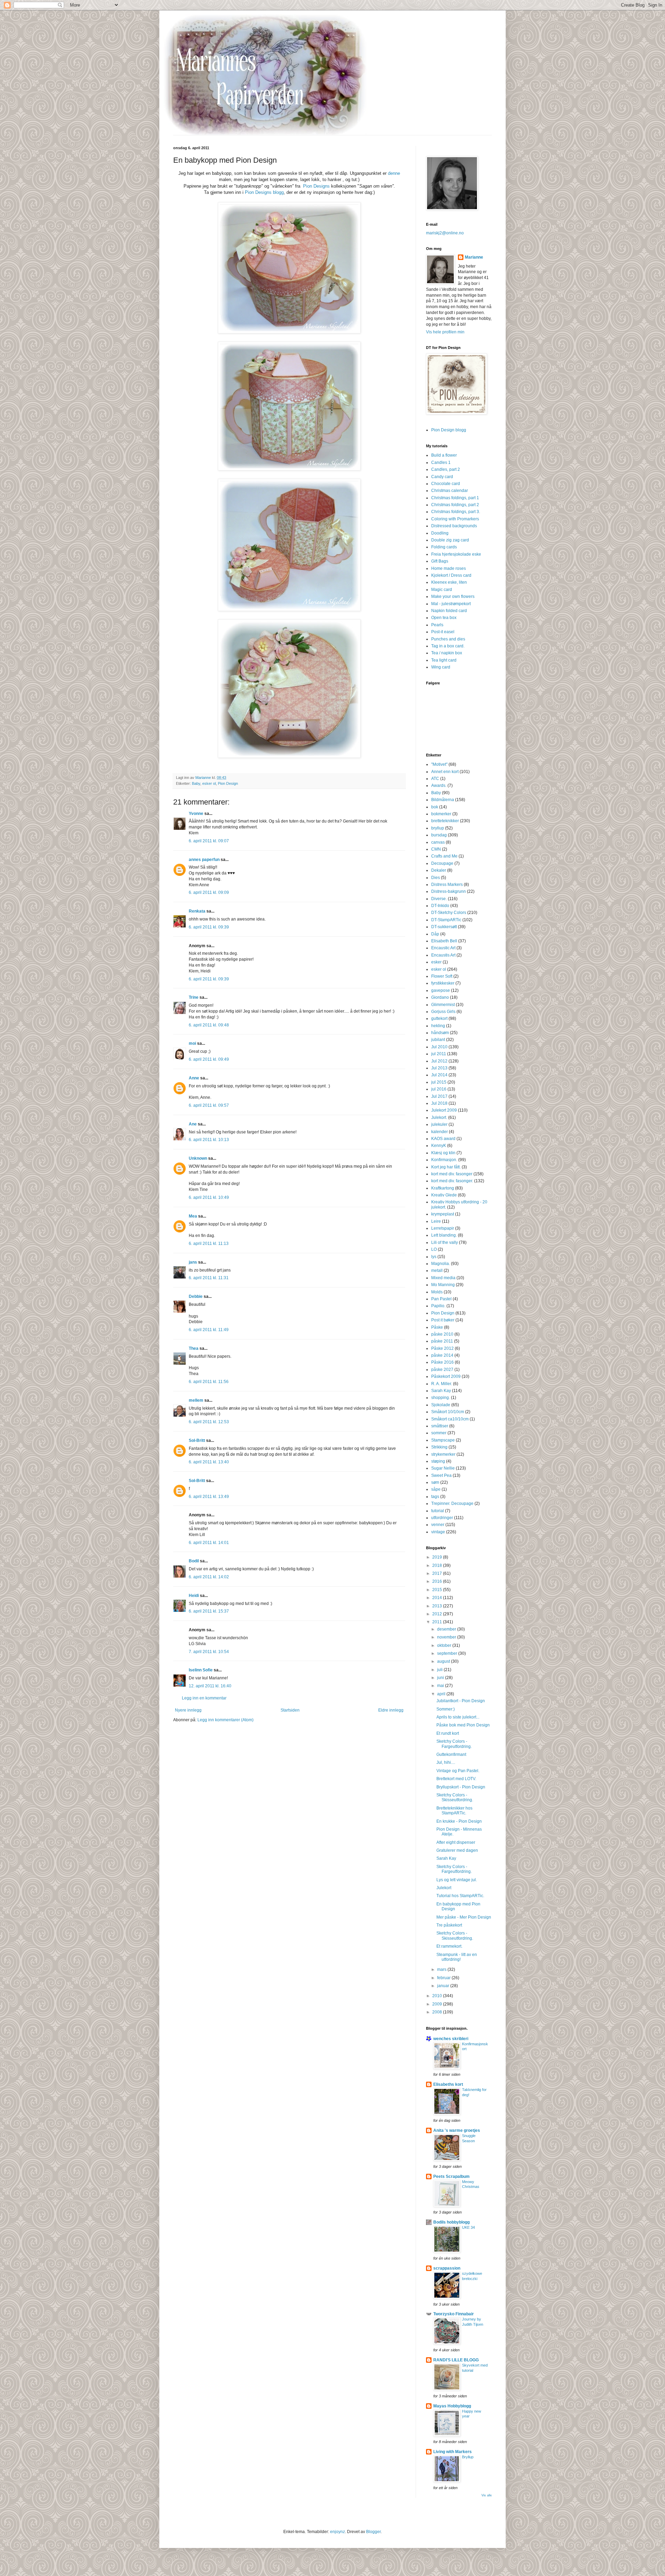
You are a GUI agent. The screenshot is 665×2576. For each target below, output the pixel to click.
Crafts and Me (444, 856)
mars (442, 1969)
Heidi (194, 1596)
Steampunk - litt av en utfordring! (457, 1957)
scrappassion (447, 2268)
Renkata (197, 911)
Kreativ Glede (444, 1195)
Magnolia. (441, 1264)
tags (435, 1497)
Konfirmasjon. (444, 1160)
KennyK (439, 1146)
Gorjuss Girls (443, 1012)
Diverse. (439, 899)
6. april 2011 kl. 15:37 (209, 1611)
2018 (438, 1565)
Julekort (444, 1888)
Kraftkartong (443, 1188)
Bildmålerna (443, 800)
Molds (437, 1292)
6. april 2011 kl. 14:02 (209, 1577)
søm (435, 1482)
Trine (194, 997)
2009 (438, 2004)
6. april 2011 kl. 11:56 (209, 1382)
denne (394, 173)
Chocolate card (446, 484)
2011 (438, 1622)
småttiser (440, 1426)
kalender (440, 1132)
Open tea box (444, 618)
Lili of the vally (445, 1242)
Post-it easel (443, 632)
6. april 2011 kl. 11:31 (209, 1278)
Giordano (440, 997)
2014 (438, 1598)
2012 (438, 1614)
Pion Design (228, 783)
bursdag (439, 835)
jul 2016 (439, 1089)
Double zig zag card (450, 540)
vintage (438, 1532)
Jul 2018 (439, 1103)
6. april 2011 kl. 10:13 (209, 1140)
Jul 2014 (439, 1075)
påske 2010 (442, 1334)
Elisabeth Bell (444, 941)
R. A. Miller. (442, 1384)
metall (437, 1271)
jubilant (438, 1040)
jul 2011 (439, 1054)
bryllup (438, 828)
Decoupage (442, 863)
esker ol (209, 783)
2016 (438, 1581)
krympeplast (443, 1214)
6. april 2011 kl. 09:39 (209, 927)
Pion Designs (316, 186)
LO (434, 1249)
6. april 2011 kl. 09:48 (209, 1025)
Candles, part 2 (446, 469)
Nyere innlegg (188, 1710)
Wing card (441, 667)
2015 (438, 1590)
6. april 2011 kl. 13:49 (209, 1497)
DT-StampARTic (446, 920)
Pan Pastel (441, 1299)
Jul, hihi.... (446, 1762)
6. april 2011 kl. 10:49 (209, 1197)
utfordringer (442, 1518)
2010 (438, 1996)
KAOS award (443, 1139)
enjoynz (338, 2532)
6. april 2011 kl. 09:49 (209, 1059)
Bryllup (468, 2457)
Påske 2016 (442, 1362)
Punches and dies (448, 639)
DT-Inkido (440, 906)
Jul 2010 (439, 1047)
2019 (438, 1557)
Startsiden (290, 1710)
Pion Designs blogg (264, 192)
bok (435, 807)
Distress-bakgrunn (449, 891)
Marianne (474, 257)
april (442, 1694)
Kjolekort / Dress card (451, 575)
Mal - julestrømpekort (451, 604)
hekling (438, 1026)
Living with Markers (453, 2452)
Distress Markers (447, 885)
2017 (438, 1573)
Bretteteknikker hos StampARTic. (454, 1811)
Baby (196, 783)
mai (441, 1686)
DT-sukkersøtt (444, 927)
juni (441, 1678)
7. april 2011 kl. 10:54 (209, 1652)
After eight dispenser (456, 1842)
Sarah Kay (441, 1391)
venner (438, 1525)
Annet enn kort (445, 772)
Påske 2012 (442, 1348)
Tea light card (444, 660)
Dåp (435, 934)
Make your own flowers (453, 596)
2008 (438, 2012)
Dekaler (439, 870)
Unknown (198, 1158)
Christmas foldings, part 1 (455, 498)
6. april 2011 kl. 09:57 (209, 1105)
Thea (194, 1348)
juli (440, 1670)
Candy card (442, 477)
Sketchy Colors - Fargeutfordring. (454, 1744)
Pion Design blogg (449, 430)
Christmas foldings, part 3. (456, 512)
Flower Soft (442, 976)
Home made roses (449, 568)
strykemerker (443, 1454)
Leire (436, 1221)
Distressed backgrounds (454, 526)
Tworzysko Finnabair (454, 2314)
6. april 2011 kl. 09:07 (209, 841)
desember (447, 1629)
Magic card (442, 590)
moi (192, 1043)
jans (193, 1262)
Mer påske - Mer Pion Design (464, 1917)
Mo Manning (443, 1285)
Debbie (196, 1296)
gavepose (441, 990)
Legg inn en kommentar (204, 1698)
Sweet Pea (441, 1475)
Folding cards (444, 547)
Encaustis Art (443, 955)
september (448, 1653)
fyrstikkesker (443, 983)
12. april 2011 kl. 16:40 (210, 1686)
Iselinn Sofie (201, 1670)
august (444, 1661)
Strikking (439, 1447)
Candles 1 (441, 463)
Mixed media (443, 1278)
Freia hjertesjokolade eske (456, 554)
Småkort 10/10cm (448, 1412)
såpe (436, 1489)
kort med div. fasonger (452, 1174)
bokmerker (441, 814)
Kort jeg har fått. (446, 1167)
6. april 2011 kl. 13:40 (209, 1462)
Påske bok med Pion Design (463, 1725)
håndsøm (440, 1033)
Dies (436, 878)
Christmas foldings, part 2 (455, 505)
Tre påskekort (449, 1925)
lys (434, 1257)
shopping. (441, 1398)
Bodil (194, 1561)
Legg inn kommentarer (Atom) (225, 1720)
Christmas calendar (450, 491)
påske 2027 (442, 1370)
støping (438, 1461)
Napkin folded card (449, 611)
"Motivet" (439, 764)
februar (444, 1978)
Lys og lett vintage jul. (457, 1880)
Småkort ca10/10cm (450, 1419)
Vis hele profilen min (445, 332)
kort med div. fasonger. (452, 1181)
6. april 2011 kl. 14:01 (209, 1543)
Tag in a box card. (448, 646)
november (447, 1637)
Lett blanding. (444, 1235)
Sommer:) (446, 1709)
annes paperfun (204, 860)
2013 (438, 1606)
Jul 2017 (439, 1096)
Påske (437, 1327)
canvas (438, 842)
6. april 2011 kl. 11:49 (209, 1330)
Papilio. (438, 1306)
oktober (445, 1645)
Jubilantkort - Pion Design (461, 1701)
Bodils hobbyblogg (451, 2222)
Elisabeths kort (448, 2084)
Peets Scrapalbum (451, 2176)
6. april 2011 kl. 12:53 (209, 1422)
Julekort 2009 (444, 1110)
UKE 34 (468, 2227)
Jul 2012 (439, 1061)
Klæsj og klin (443, 1153)
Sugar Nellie (443, 1468)
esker (436, 962)
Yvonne (196, 814)
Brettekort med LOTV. (456, 1779)
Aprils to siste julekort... (458, 1717)
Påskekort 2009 (446, 1376)
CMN (436, 849)
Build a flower (444, 455)
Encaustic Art (443, 948)
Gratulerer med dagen (457, 1850)
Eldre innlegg (391, 1710)
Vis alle (487, 2495)
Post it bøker (443, 1320)
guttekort (439, 1018)
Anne (194, 1078)
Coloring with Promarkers (455, 519)
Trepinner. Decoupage (452, 1504)
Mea (193, 1216)
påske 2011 (442, 1341)
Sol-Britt (197, 1440)
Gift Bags (440, 561)
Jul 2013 (439, 1068)
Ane (193, 1124)
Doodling (440, 533)
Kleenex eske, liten (449, 582)
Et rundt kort (448, 1733)
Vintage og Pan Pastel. (458, 1771)
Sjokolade (441, 1405)
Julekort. (439, 1118)
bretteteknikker (445, 821)
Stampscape (443, 1440)
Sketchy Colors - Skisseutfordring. (455, 1797)
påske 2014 (442, 1355)
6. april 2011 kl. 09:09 (209, 892)
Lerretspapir (443, 1228)
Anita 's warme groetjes (457, 2130)
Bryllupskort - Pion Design (461, 1787)
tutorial (438, 1511)
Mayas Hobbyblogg (452, 2406)
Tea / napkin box (447, 653)
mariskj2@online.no (445, 233)
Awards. (439, 786)
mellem (196, 1400)
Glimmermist (443, 1005)
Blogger (373, 2532)
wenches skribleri (451, 2039)
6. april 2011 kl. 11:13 (209, 1244)
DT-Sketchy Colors (449, 913)
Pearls (437, 625)
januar (444, 1986)
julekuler (439, 1124)
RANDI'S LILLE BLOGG (456, 2360)
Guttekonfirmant (451, 1754)
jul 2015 (439, 1082)
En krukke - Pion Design (459, 1821)
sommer (439, 1433)
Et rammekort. (449, 1946)
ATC (435, 779)
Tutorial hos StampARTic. (460, 1896)
